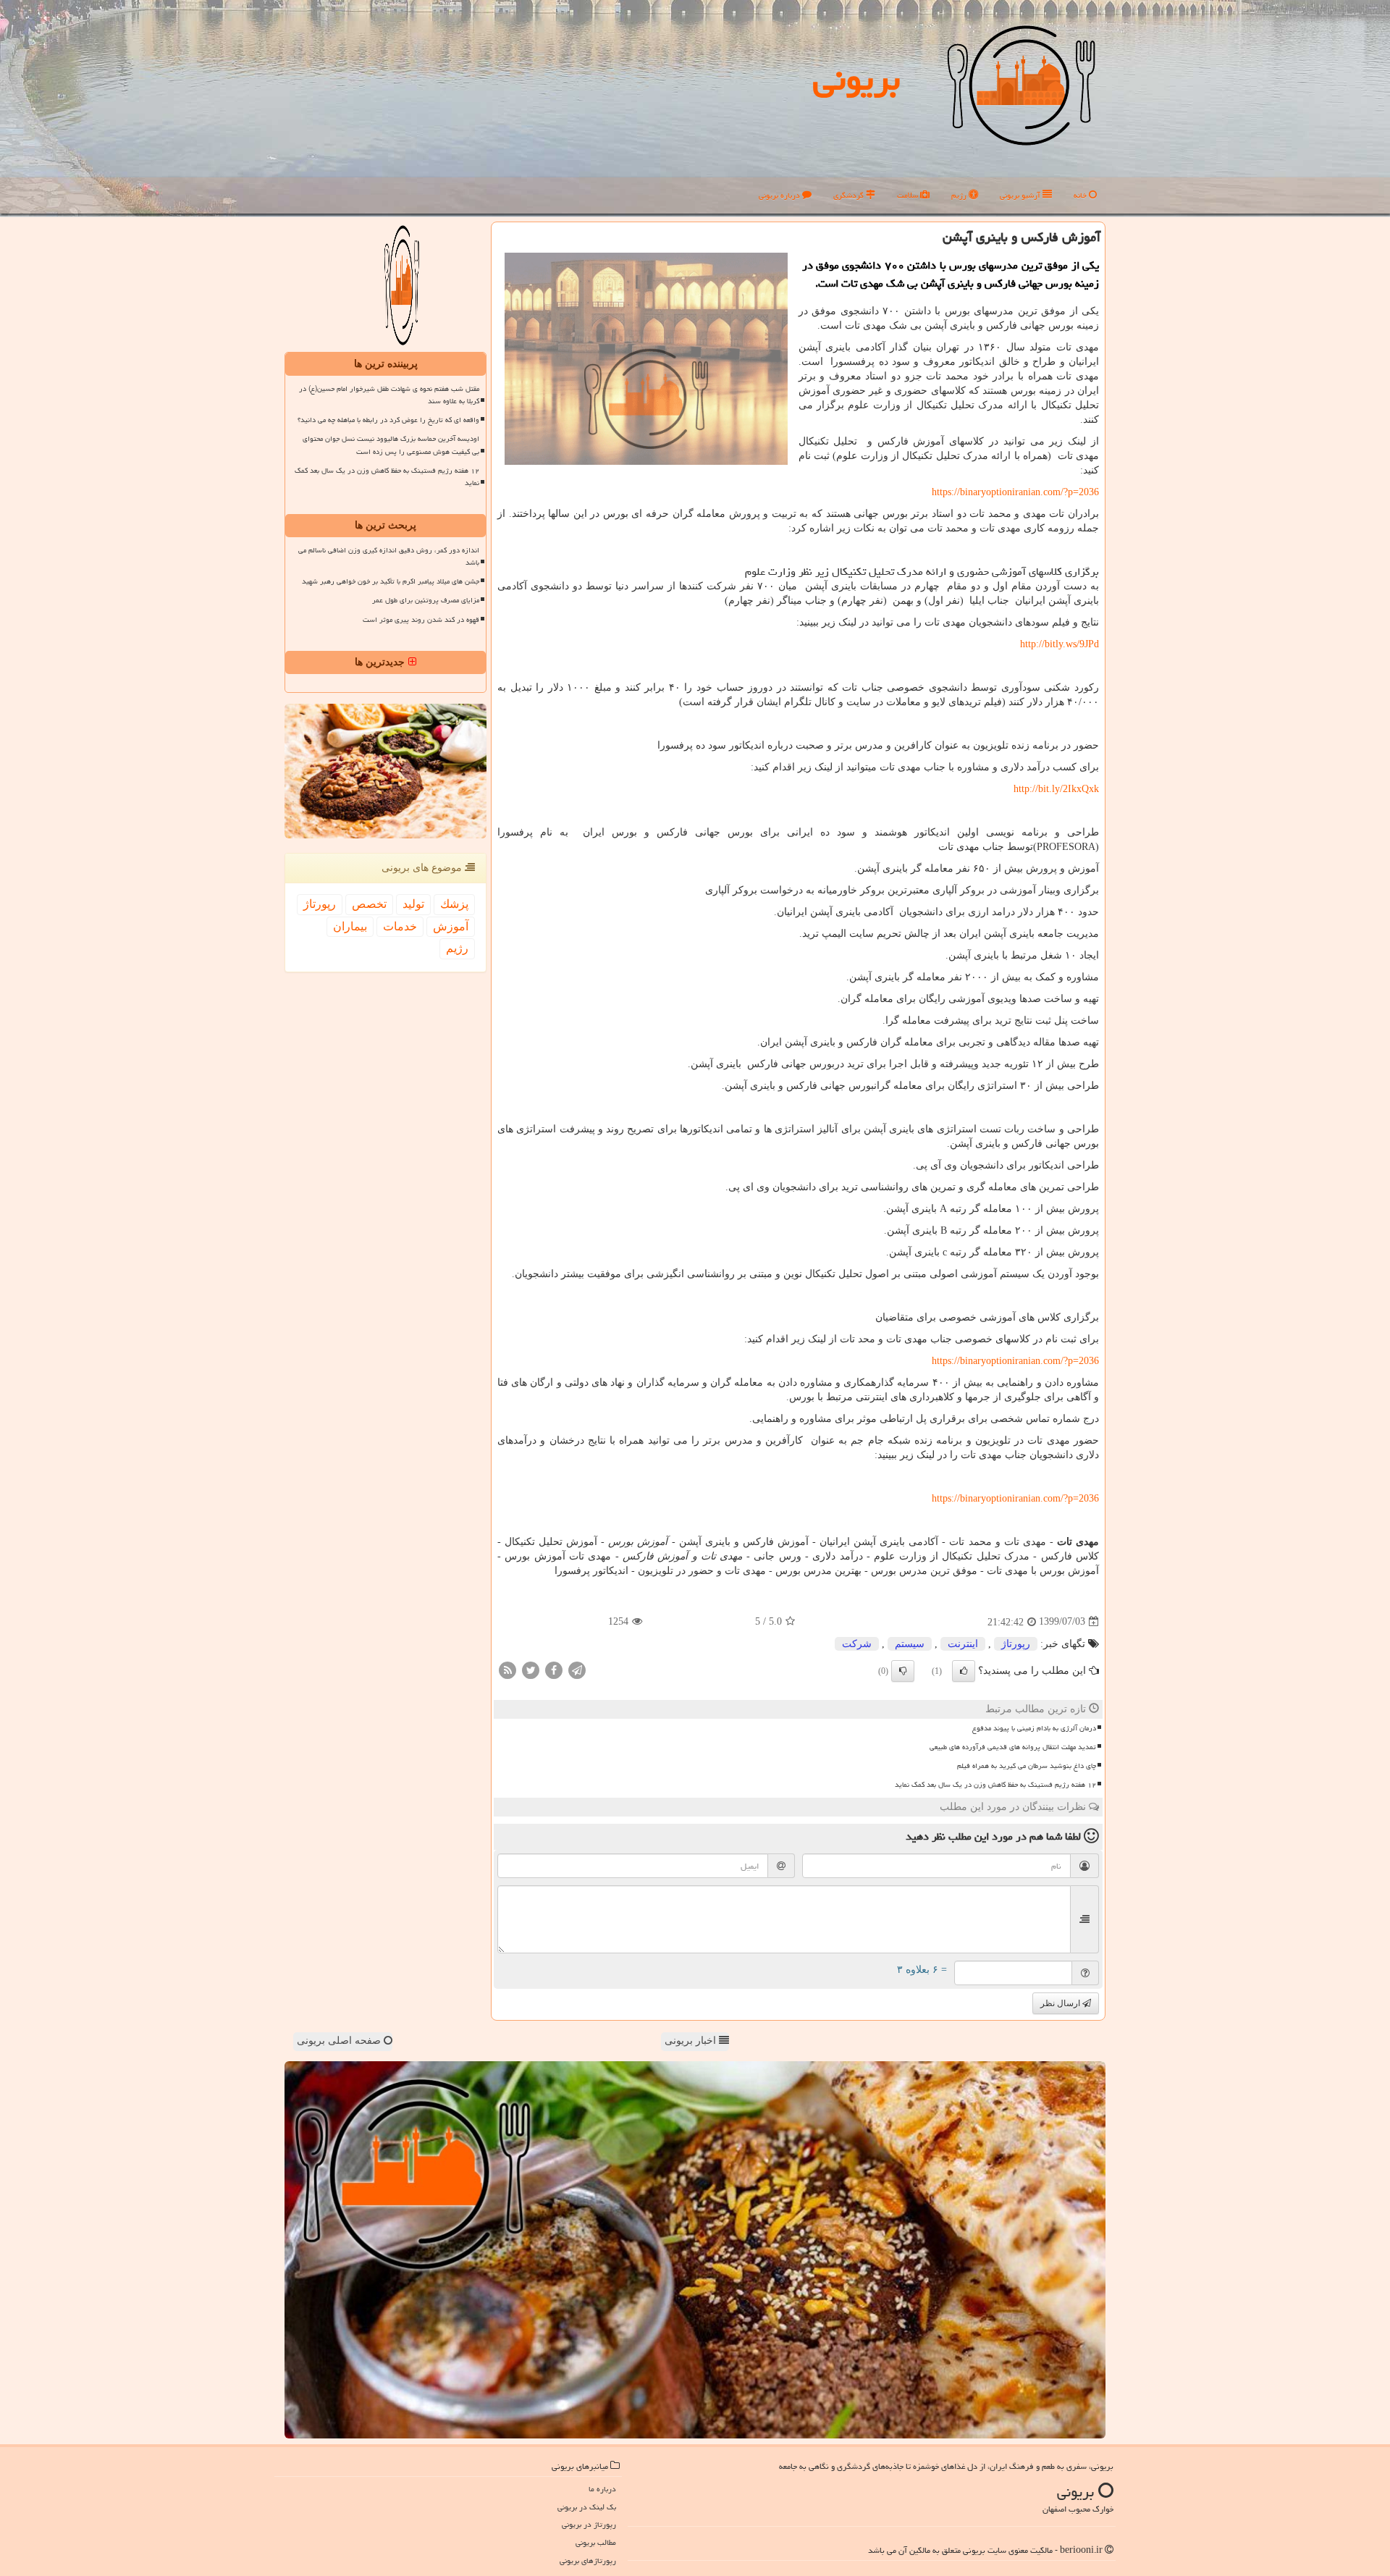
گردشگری (850, 195)
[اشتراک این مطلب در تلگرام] (577, 1669)
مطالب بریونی (596, 2542)
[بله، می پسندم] (964, 1671)
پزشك (454, 904)
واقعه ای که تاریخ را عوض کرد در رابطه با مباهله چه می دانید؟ (388, 420)
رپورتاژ (1016, 1644)
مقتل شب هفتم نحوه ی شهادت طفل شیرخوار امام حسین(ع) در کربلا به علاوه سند (389, 395)
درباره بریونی (780, 195)
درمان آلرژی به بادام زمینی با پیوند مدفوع (1034, 1728)
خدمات (400, 926)
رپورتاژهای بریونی (588, 2560)
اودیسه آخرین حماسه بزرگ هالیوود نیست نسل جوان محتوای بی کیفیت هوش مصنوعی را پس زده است (391, 445)
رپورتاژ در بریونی (589, 2524)
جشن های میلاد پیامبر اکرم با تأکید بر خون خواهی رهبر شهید (391, 581)
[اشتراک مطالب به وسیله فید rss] (507, 1669)
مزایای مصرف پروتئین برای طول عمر (426, 600)
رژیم (960, 195)
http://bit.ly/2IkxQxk (1056, 789)
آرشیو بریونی (1021, 195)
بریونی (856, 79)
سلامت (909, 195)
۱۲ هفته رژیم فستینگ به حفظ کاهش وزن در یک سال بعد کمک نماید (995, 1785)
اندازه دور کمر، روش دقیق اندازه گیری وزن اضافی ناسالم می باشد (389, 556)
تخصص (369, 904)
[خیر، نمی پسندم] (903, 1671)
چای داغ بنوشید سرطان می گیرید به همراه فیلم (1027, 1766)
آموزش (451, 926)
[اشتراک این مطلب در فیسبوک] (554, 1669)
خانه (1081, 195)
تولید (413, 904)
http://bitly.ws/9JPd (1060, 644)
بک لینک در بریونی (587, 2507)
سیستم (910, 1644)
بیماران (350, 926)
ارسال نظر (1061, 2003)
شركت (857, 1644)
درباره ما (602, 2489)
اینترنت (963, 1644)
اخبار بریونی (692, 2041)
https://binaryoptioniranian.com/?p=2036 (1015, 492)
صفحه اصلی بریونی (340, 2041)
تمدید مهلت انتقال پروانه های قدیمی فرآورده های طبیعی (1013, 1747)
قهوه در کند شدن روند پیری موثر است (421, 620)
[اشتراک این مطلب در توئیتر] (531, 1669)
